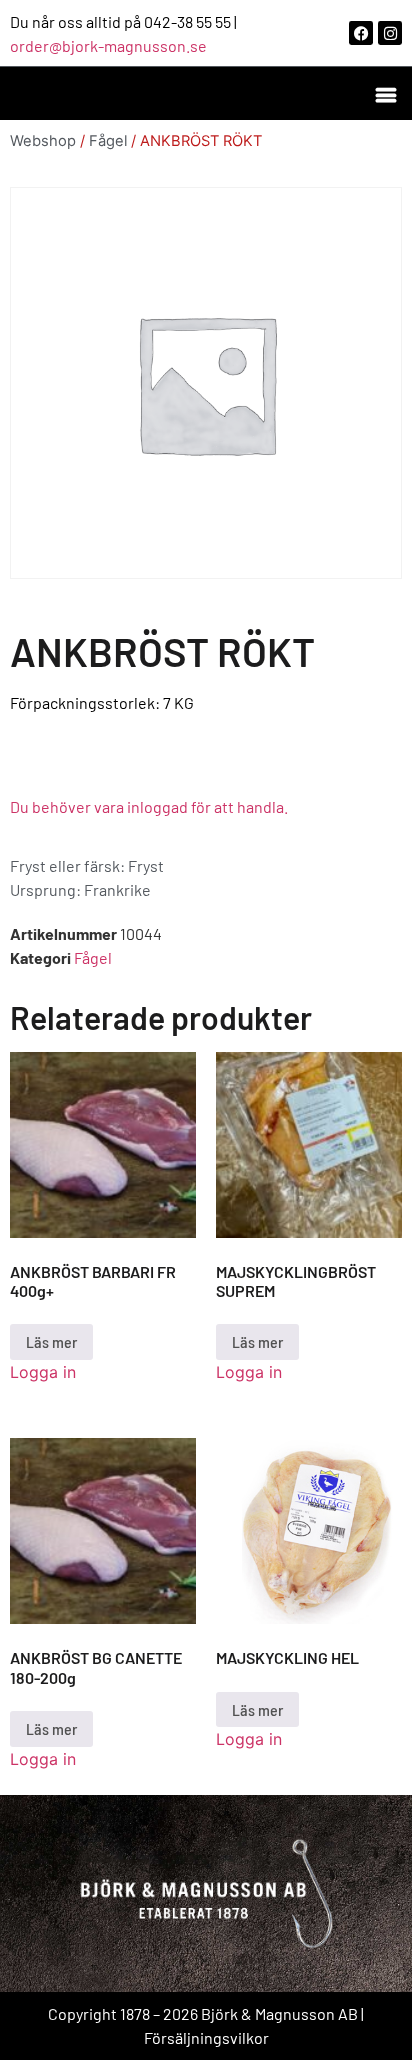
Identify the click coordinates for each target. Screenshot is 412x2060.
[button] (385, 93)
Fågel (108, 141)
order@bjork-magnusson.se (108, 45)
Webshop (43, 141)
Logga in (43, 1372)
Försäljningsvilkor (206, 2037)
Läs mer (51, 1341)
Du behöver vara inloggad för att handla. (149, 806)
